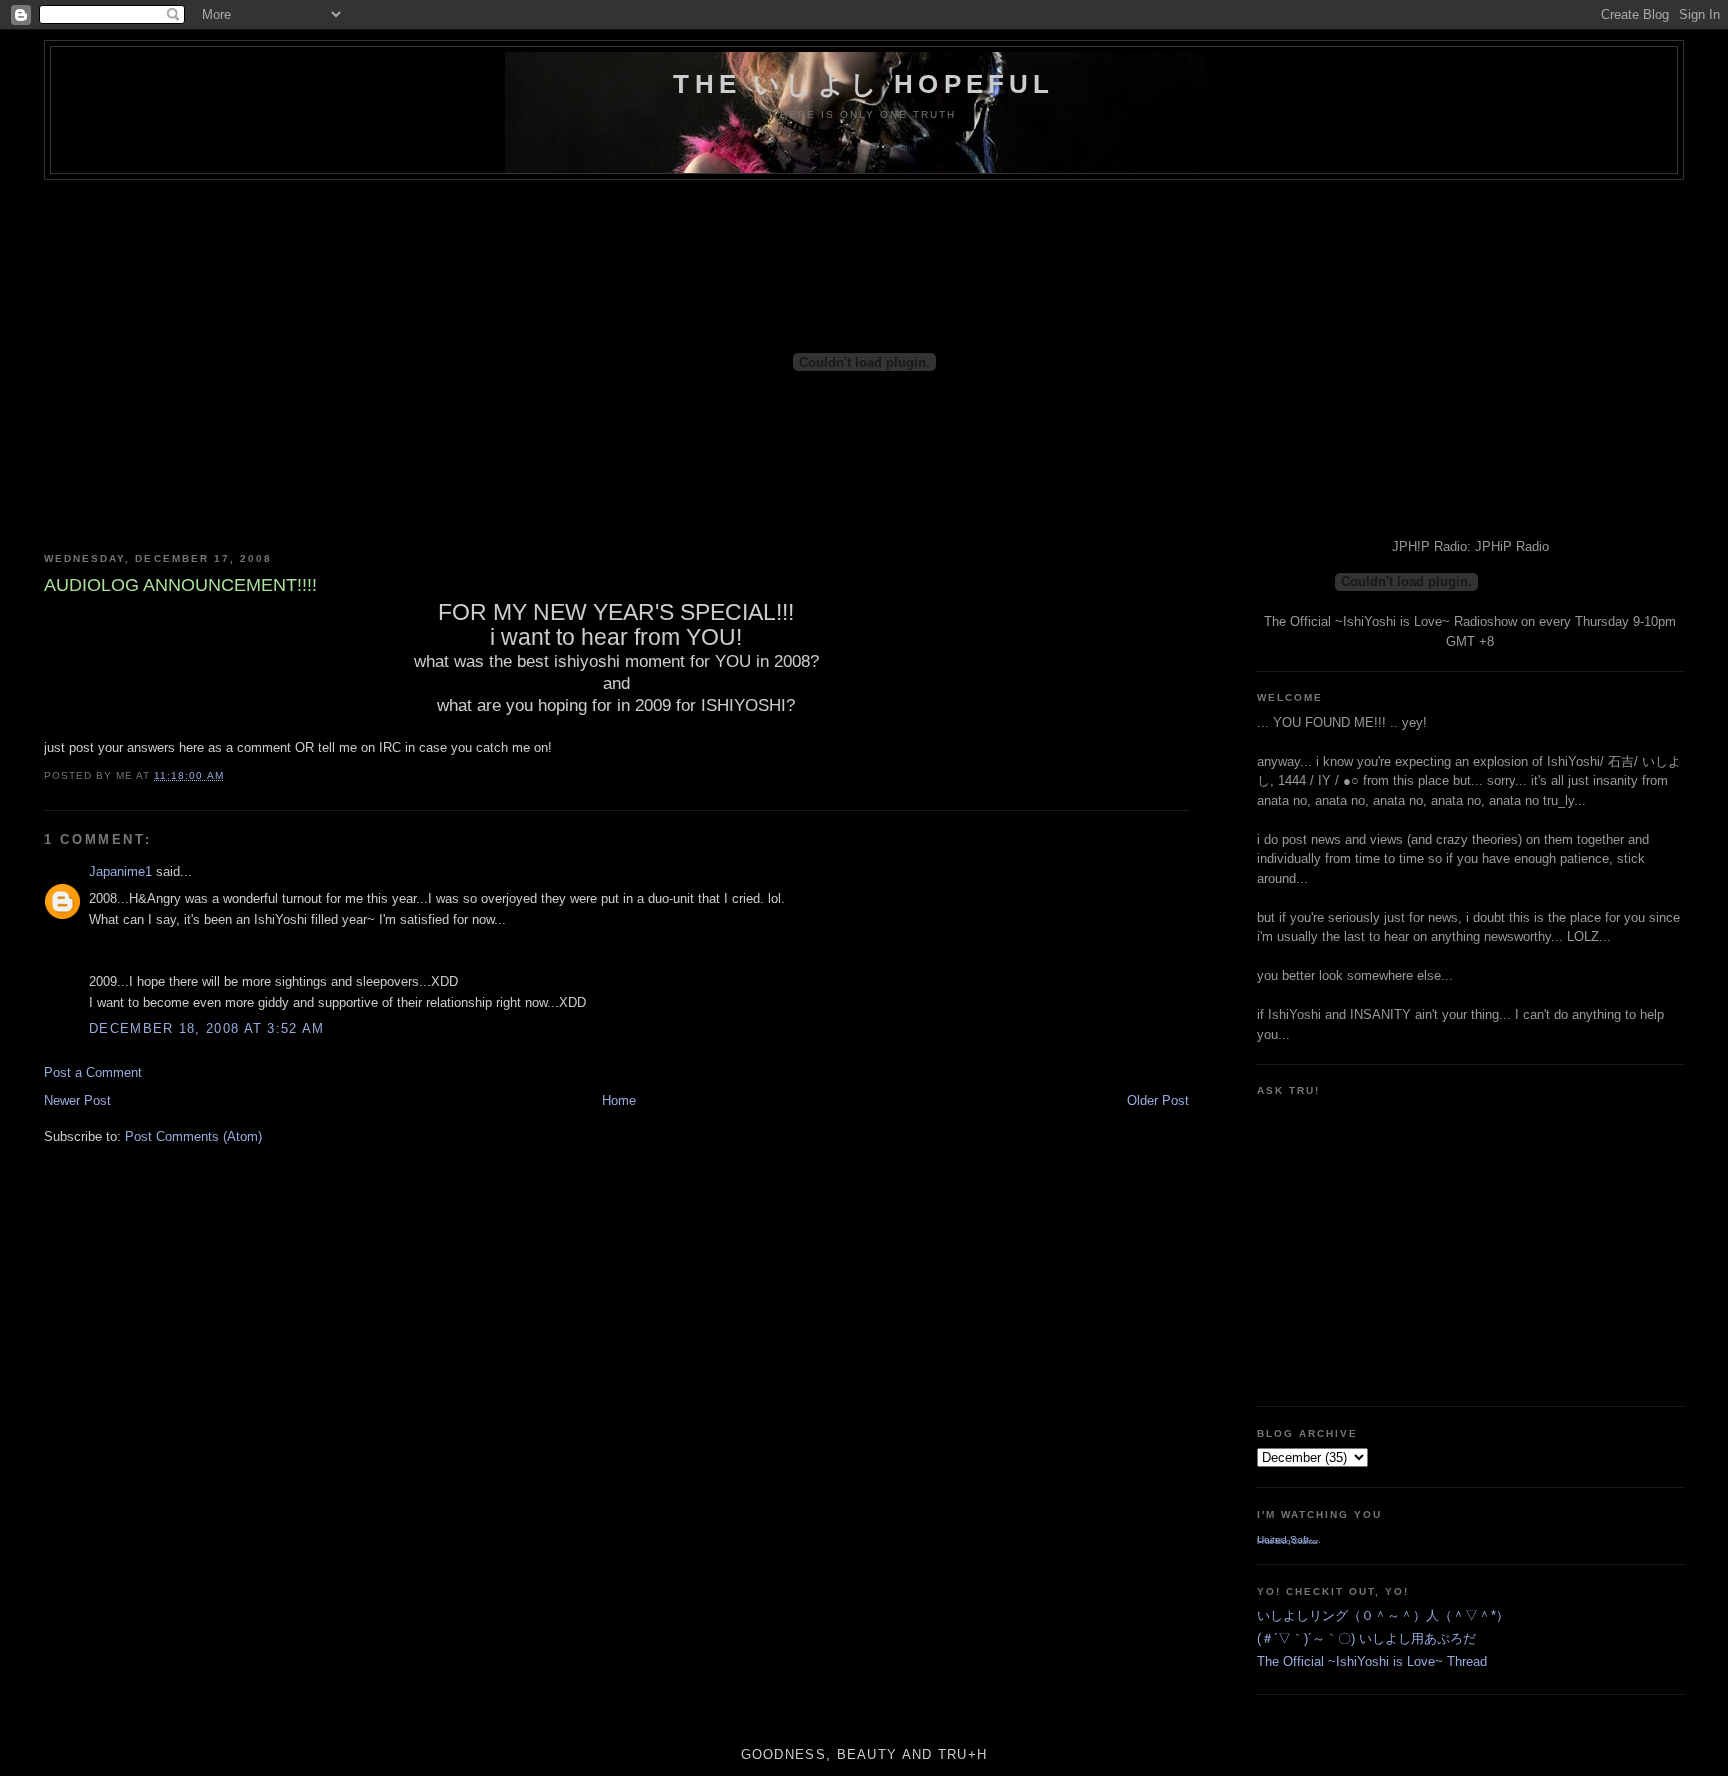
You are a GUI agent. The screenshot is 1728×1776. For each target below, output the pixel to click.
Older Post (1158, 1100)
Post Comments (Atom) (193, 1136)
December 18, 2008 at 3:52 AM (206, 1028)
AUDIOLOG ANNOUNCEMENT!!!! (180, 585)
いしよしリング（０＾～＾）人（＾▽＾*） (1383, 1615)
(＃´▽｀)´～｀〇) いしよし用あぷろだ (1366, 1638)
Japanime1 (120, 871)
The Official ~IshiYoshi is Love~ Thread (1372, 1661)
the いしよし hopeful (863, 84)
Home (619, 1100)
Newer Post (77, 1100)
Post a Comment (93, 1072)
